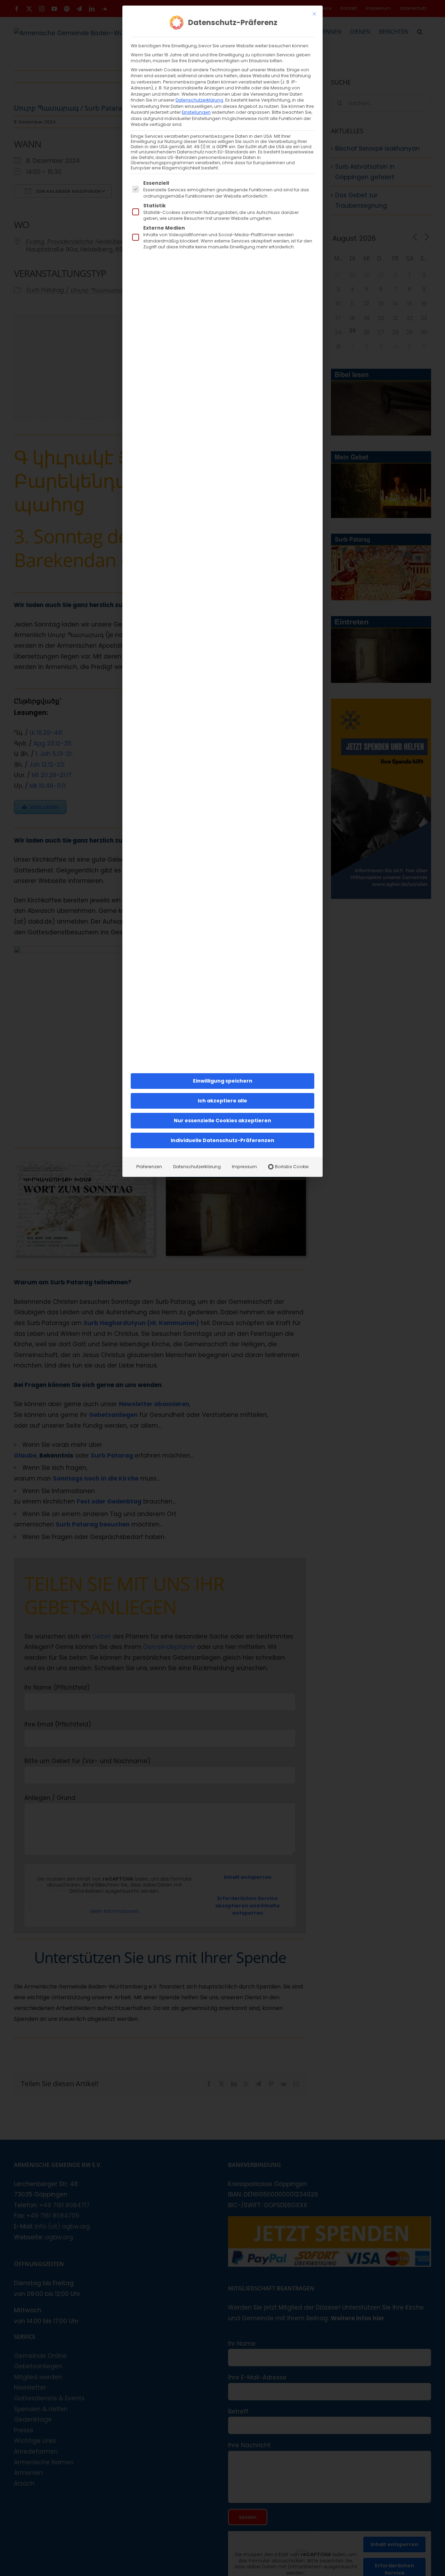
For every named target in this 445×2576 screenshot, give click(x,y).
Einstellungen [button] (196, 112)
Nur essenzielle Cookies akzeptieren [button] (222, 1120)
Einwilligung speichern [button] (223, 1081)
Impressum (244, 1167)
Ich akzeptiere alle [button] (222, 1101)
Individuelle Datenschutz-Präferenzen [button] (222, 1140)
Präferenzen (149, 1167)
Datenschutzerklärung (199, 100)
